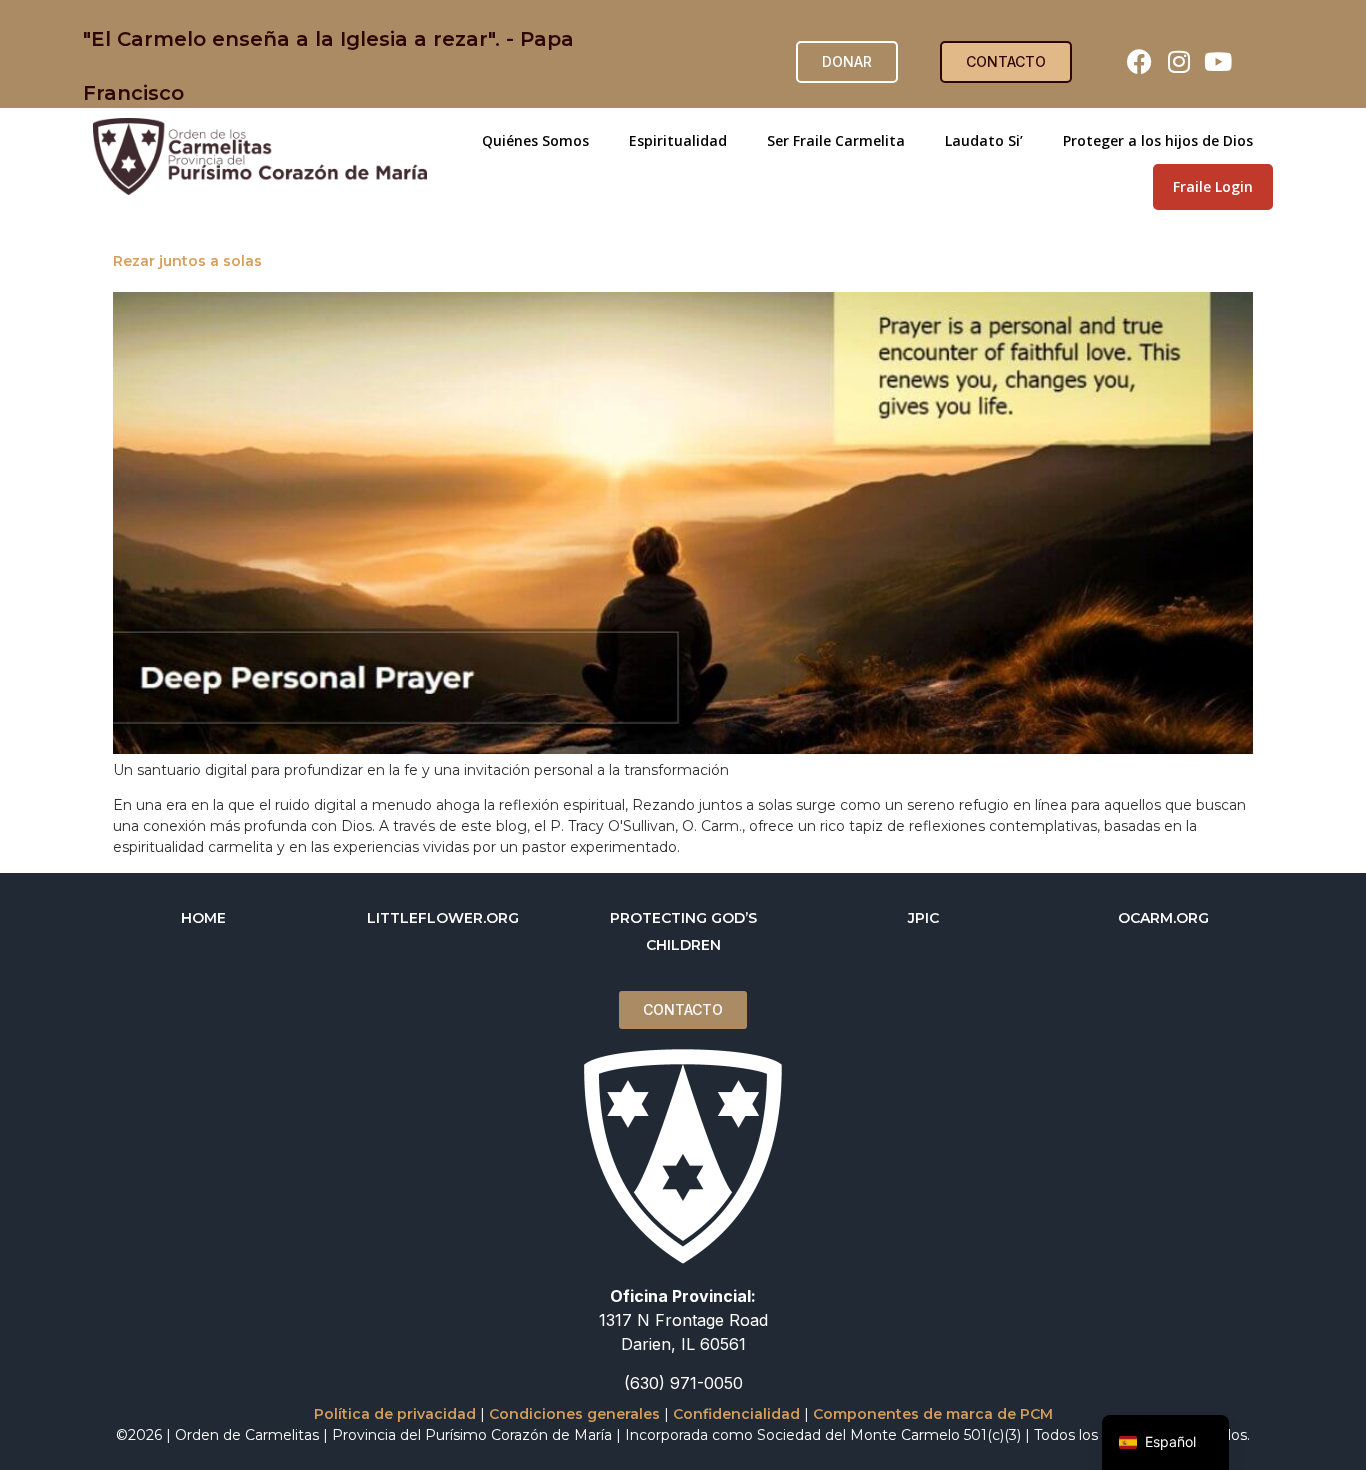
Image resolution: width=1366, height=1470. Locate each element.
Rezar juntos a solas (187, 261)
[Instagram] (1179, 62)
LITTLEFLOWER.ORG (443, 918)
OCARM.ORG (1163, 918)
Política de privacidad (395, 1414)
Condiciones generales (574, 1414)
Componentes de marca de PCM (933, 1414)
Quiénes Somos (535, 140)
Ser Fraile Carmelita (836, 140)
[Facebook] (1140, 62)
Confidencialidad (736, 1414)
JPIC (923, 918)
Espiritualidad (678, 140)
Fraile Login (1213, 186)
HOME (203, 918)
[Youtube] (1218, 62)
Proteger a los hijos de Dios (1158, 140)
